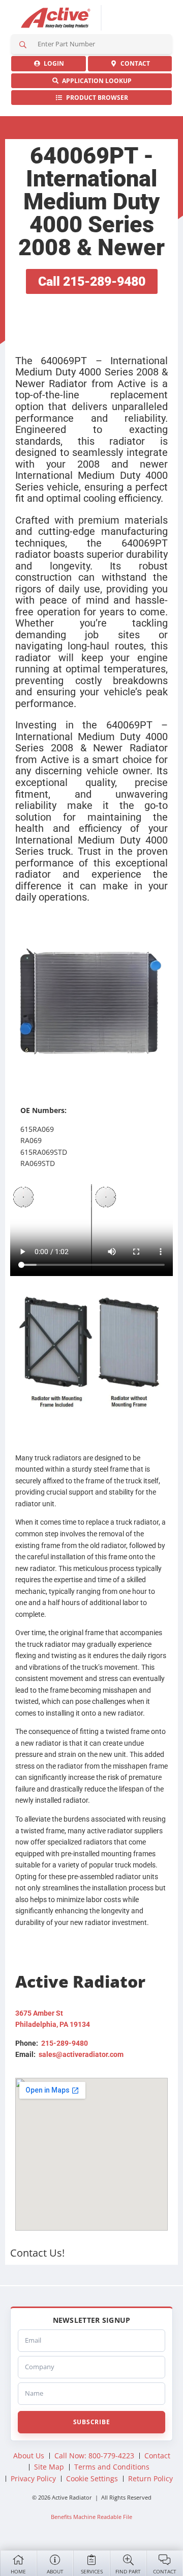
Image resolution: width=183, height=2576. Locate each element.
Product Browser (96, 98)
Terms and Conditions (112, 2467)
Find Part (128, 2571)
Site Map (49, 2467)
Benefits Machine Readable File (91, 2517)
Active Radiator (56, 18)
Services (92, 2571)
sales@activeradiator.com (81, 2054)
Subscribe (91, 2422)
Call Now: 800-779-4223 (94, 2456)
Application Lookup (95, 81)
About (55, 2571)
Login (52, 63)
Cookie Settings (92, 2478)
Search (23, 44)
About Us (29, 2456)
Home (18, 2571)
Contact (165, 2571)
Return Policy (150, 2478)
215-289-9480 (65, 2043)
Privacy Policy (33, 2478)
